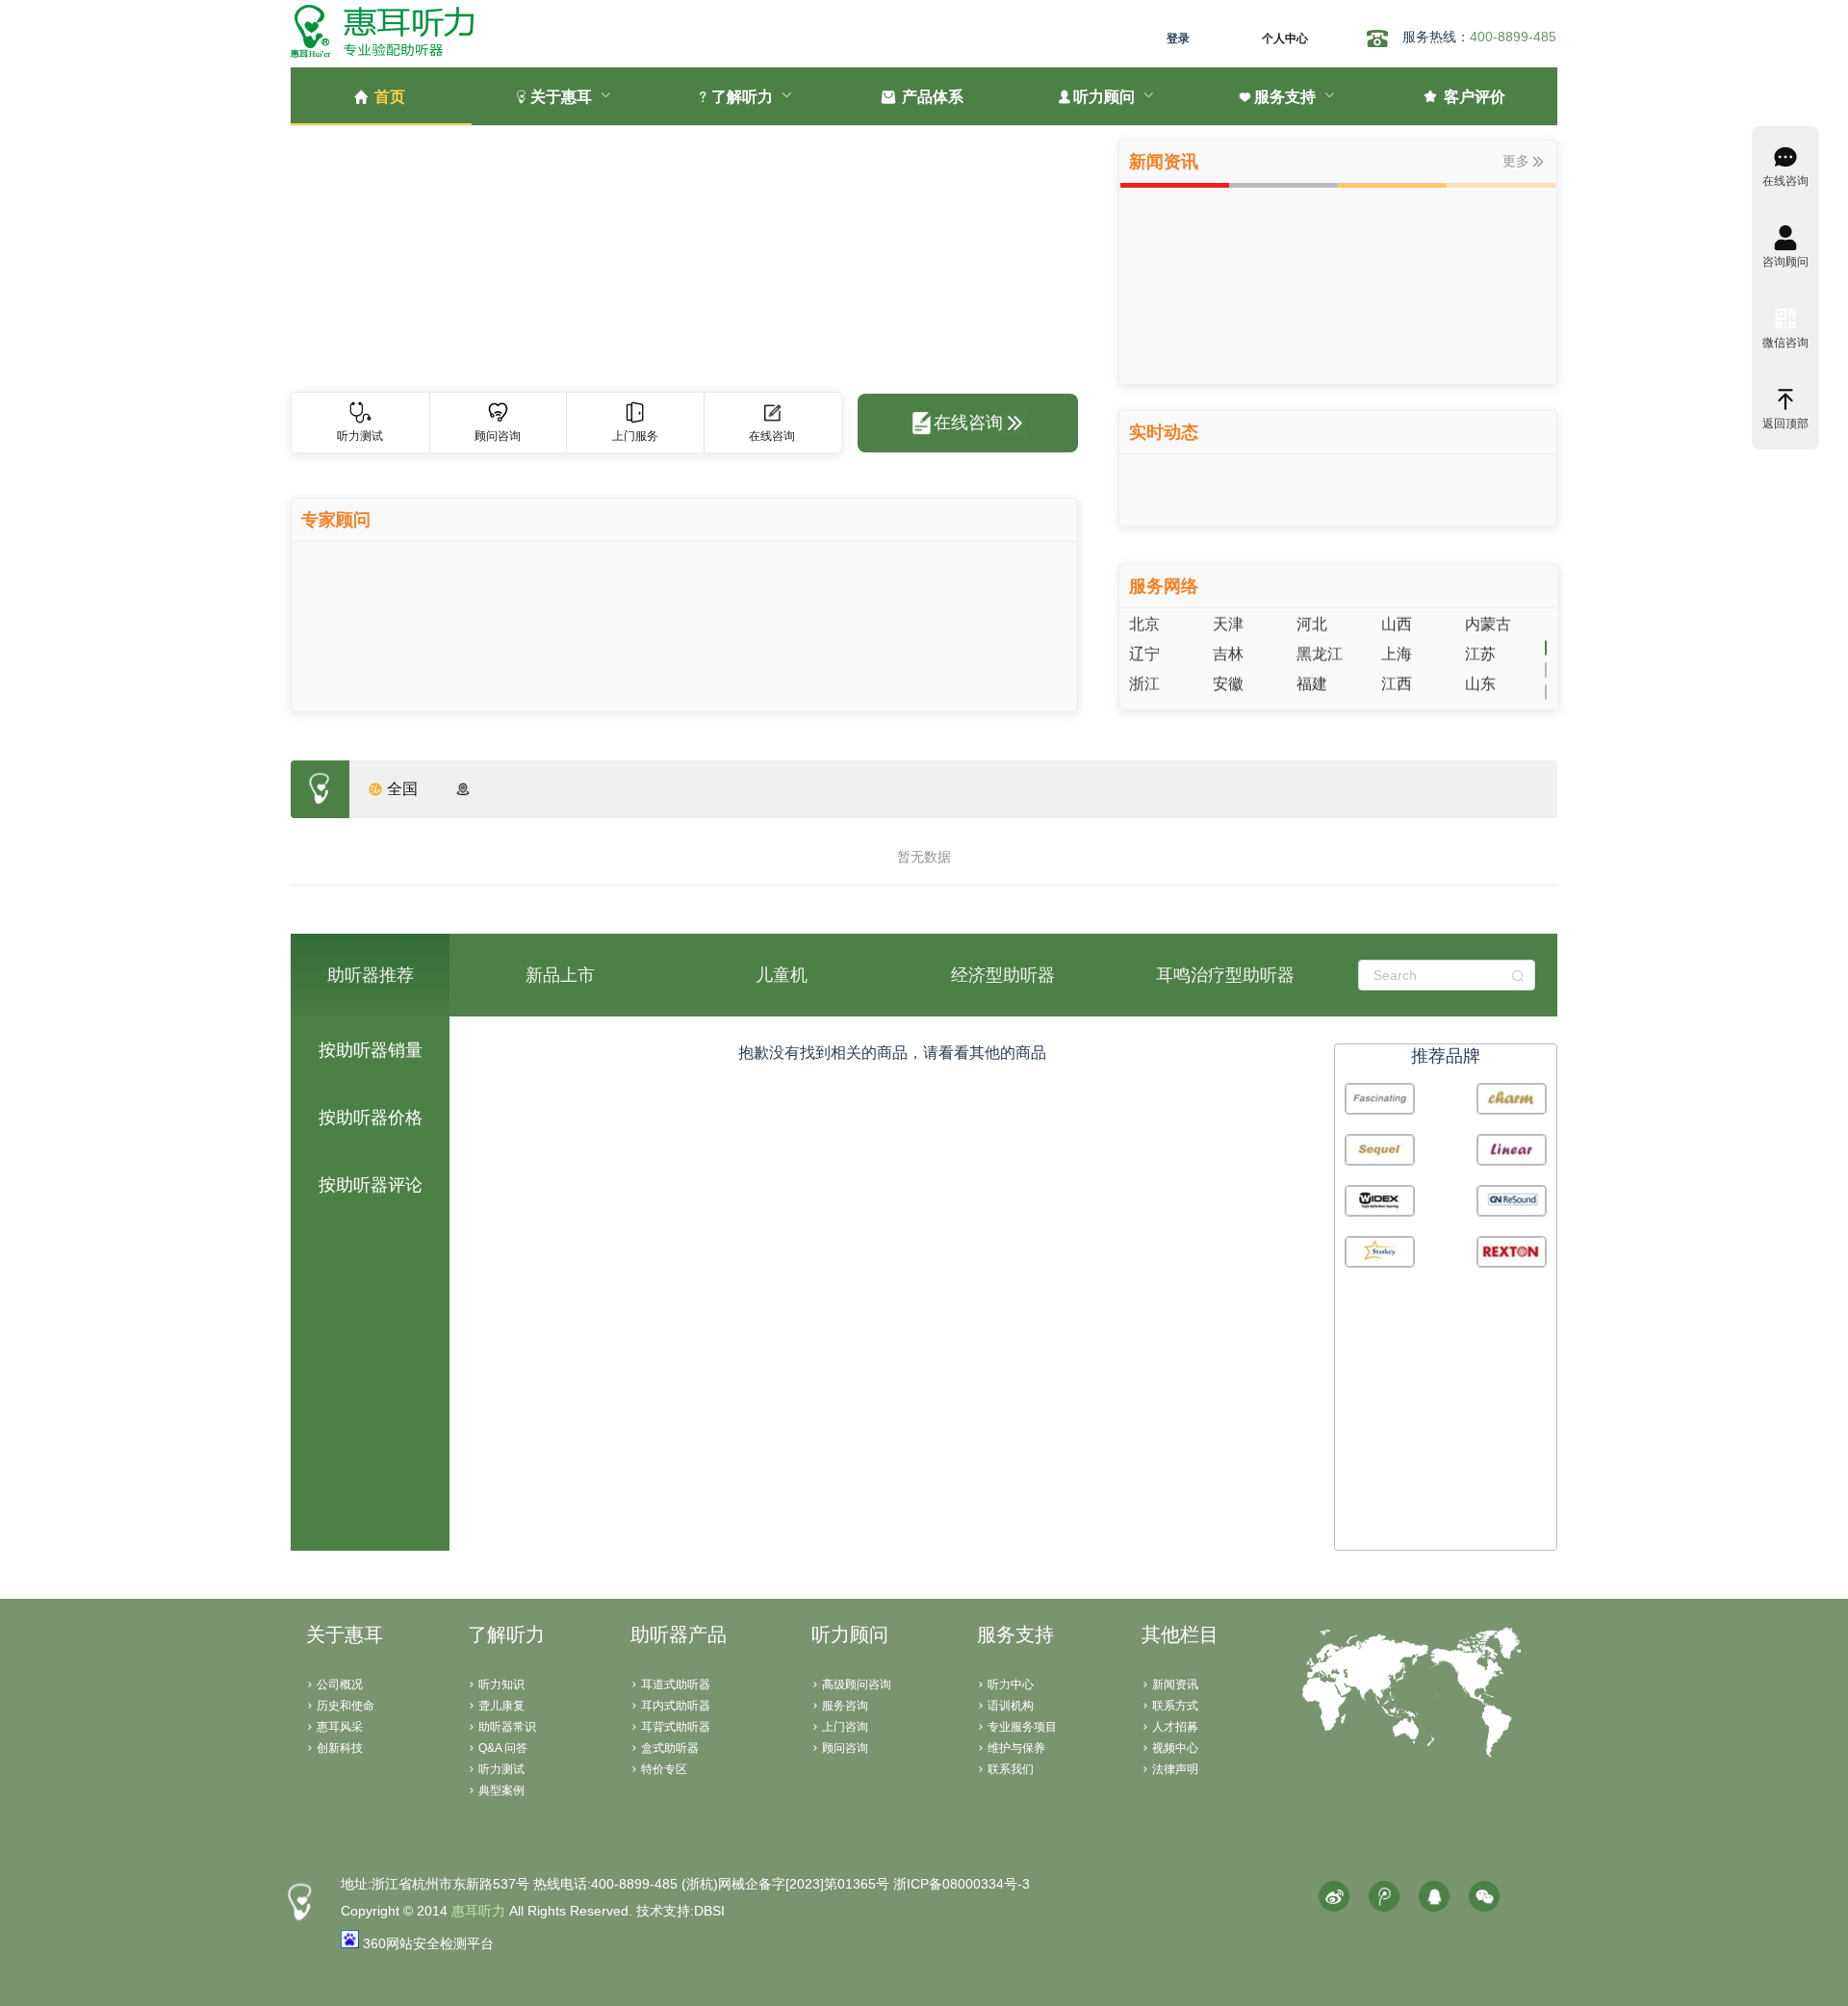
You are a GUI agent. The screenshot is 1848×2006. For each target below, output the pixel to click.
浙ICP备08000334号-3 (962, 1884)
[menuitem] (381, 96)
